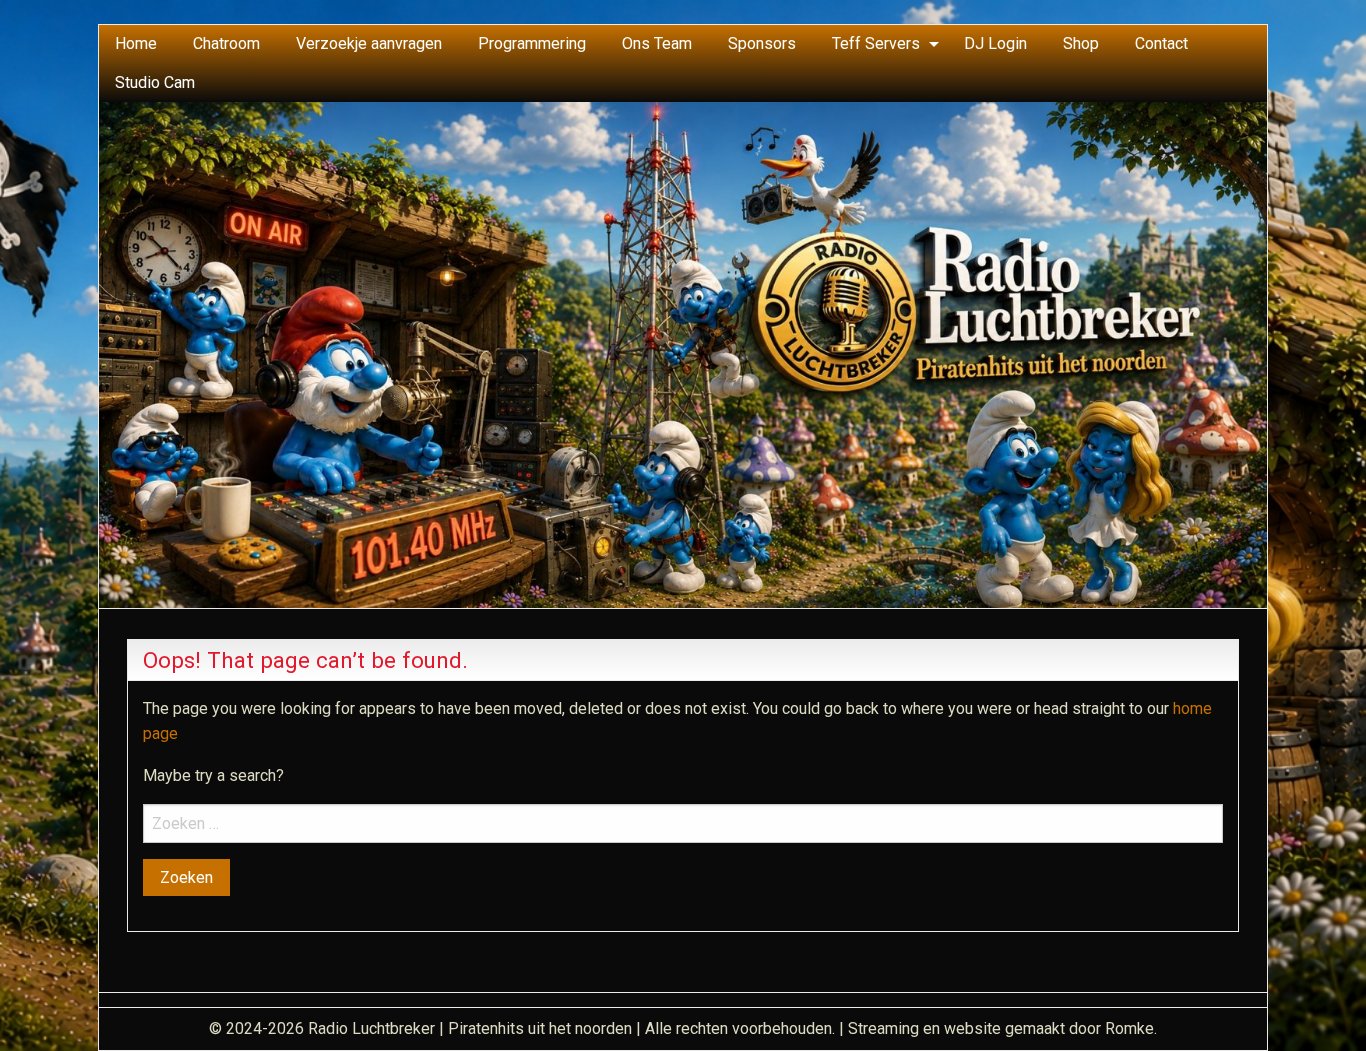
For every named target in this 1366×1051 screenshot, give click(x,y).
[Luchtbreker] (683, 353)
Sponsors (762, 43)
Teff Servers (876, 43)
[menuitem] (136, 44)
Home (136, 43)
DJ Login (995, 43)
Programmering (532, 43)
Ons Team (657, 43)
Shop (1081, 43)
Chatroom (226, 43)
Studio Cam (155, 82)
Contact (1161, 43)
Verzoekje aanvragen (369, 43)
